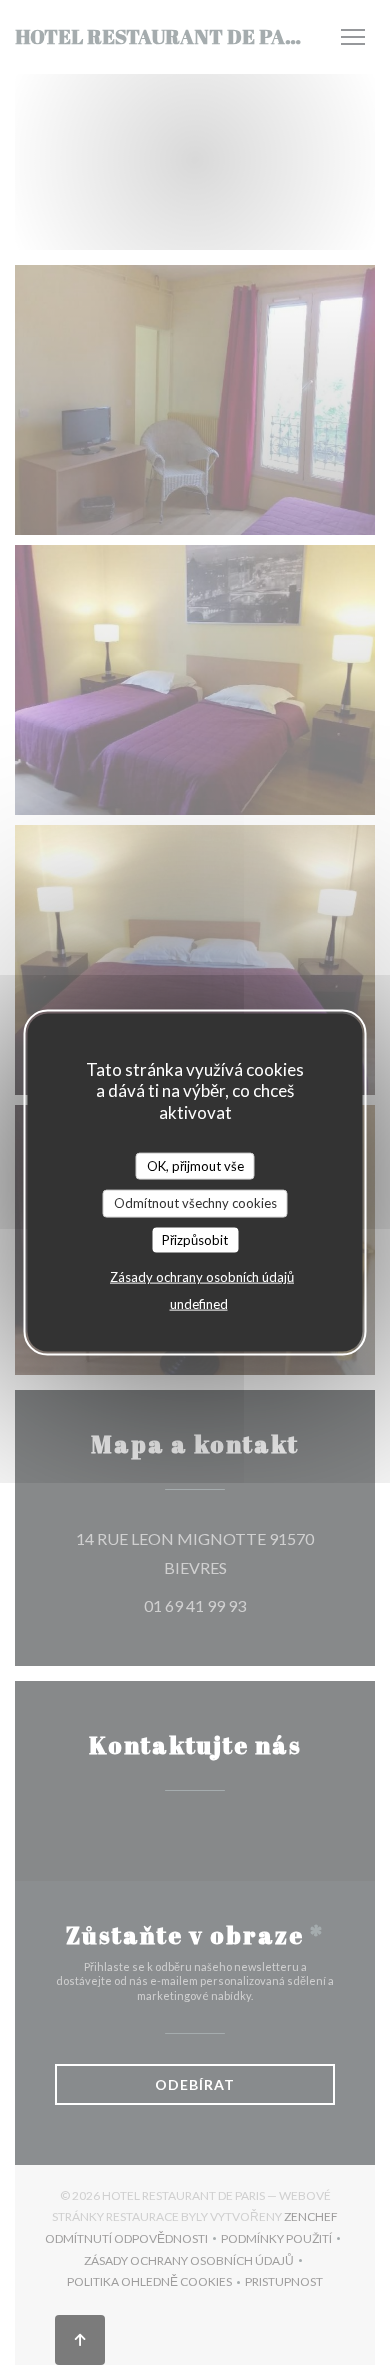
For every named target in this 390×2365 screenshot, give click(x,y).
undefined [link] (199, 1304)
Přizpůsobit (195, 1239)
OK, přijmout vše (195, 1165)
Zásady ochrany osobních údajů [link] (202, 1277)
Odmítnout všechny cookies (195, 1203)
